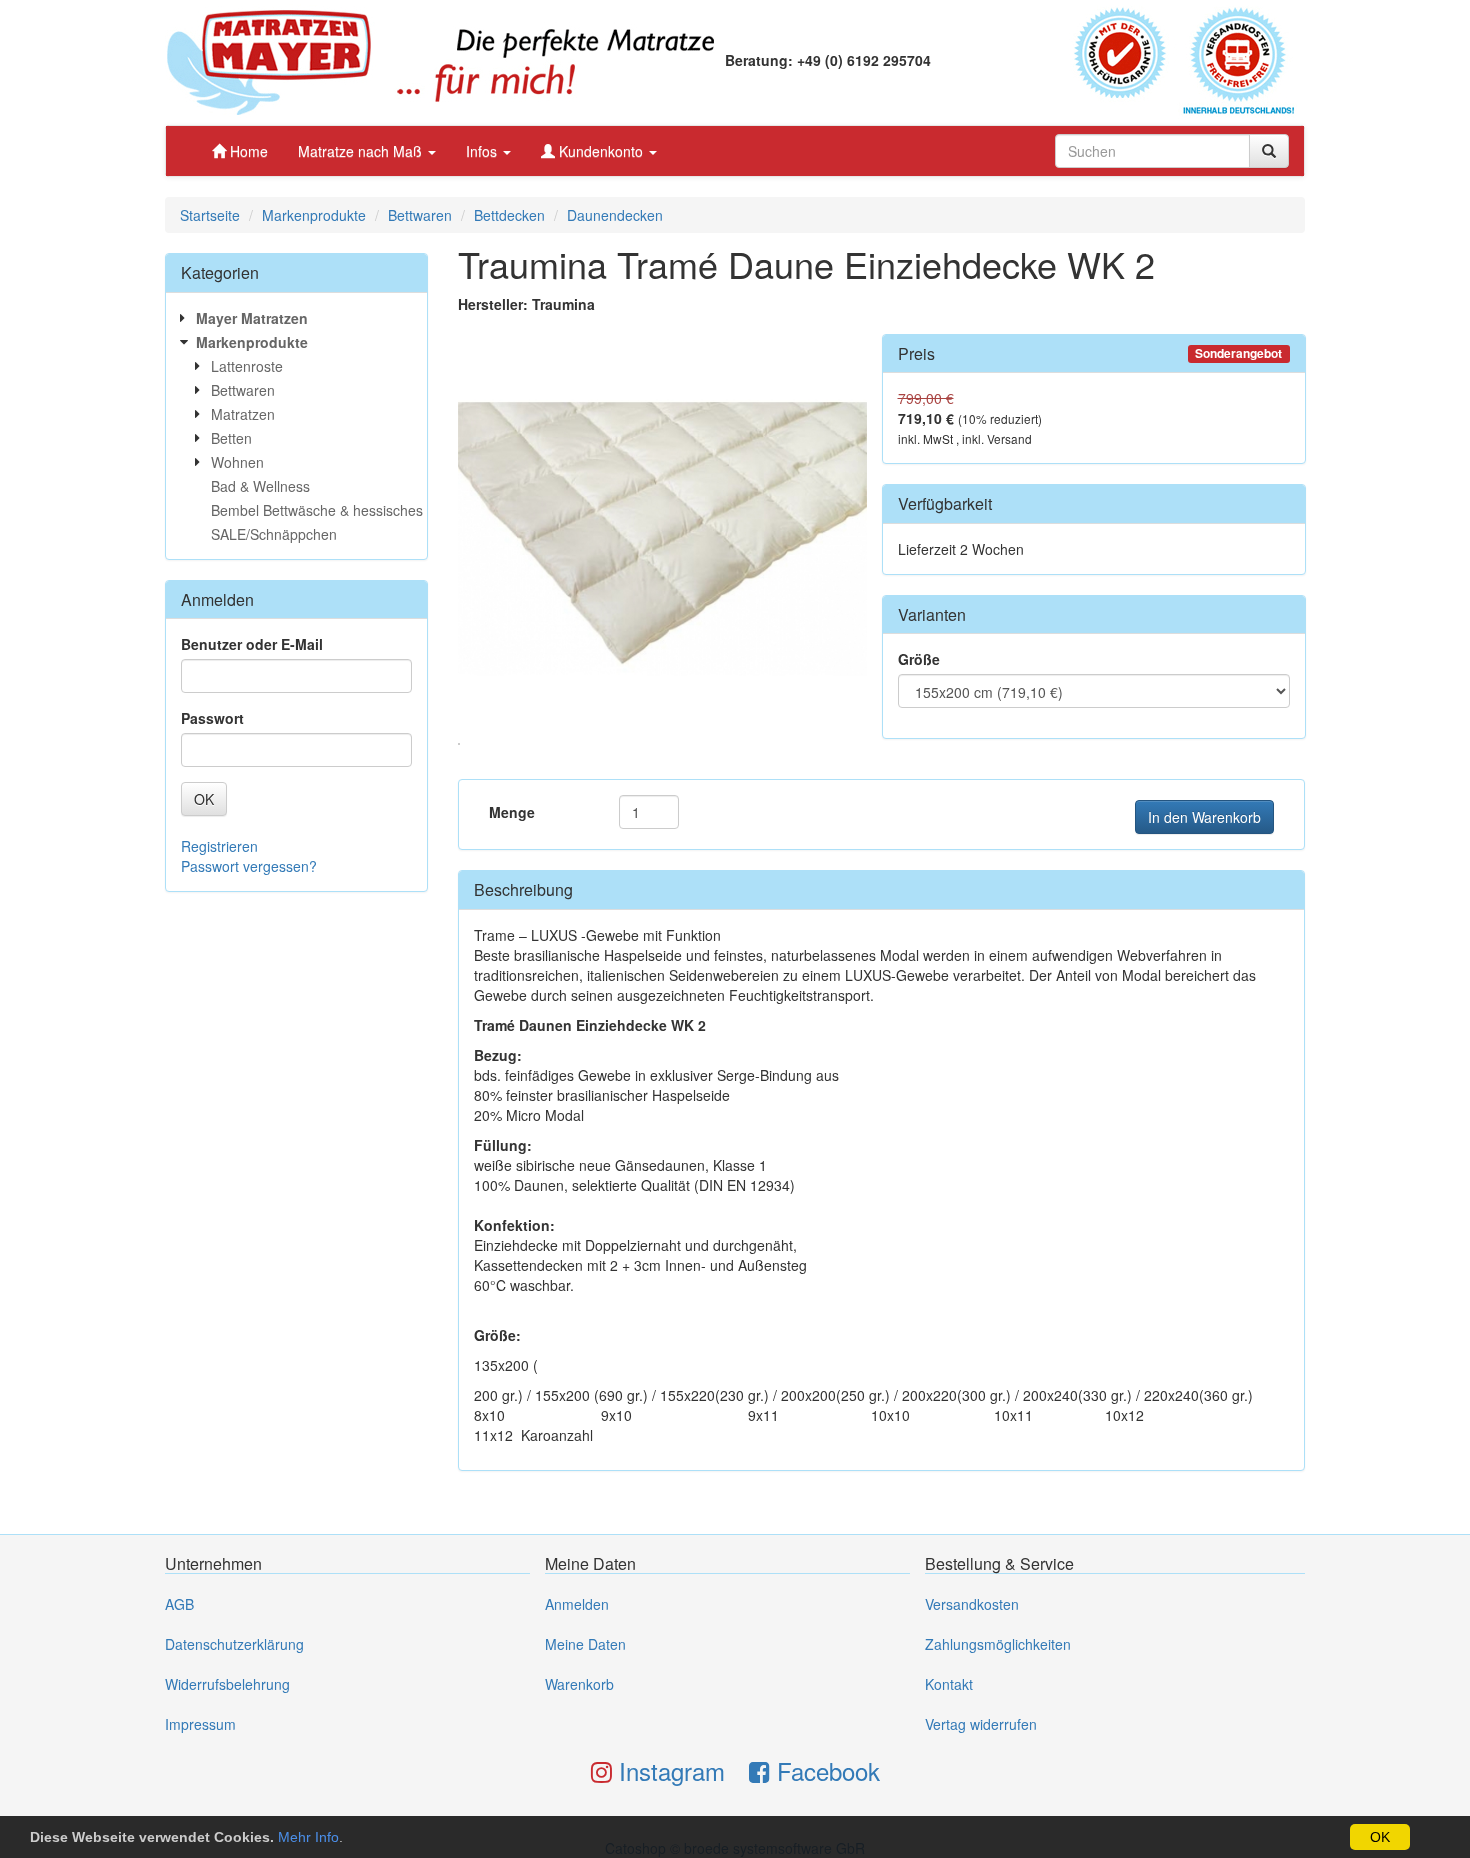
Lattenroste (247, 366)
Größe (919, 659)
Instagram (668, 1770)
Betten (231, 438)
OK (1380, 1837)
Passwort (212, 718)
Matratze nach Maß (362, 151)
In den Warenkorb (1204, 817)
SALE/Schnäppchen (274, 534)
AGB (179, 1604)
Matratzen (243, 414)
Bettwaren (420, 215)
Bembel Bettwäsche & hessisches (317, 510)
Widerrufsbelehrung (227, 1684)
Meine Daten (585, 1644)
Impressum (200, 1724)
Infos (483, 151)
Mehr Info (308, 1837)
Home (247, 151)
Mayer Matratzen (252, 318)
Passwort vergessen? (249, 866)
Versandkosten (972, 1604)
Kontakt (949, 1684)
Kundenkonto (601, 151)
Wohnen (237, 462)
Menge (512, 812)
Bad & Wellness (260, 486)
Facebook (825, 1770)
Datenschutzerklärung (234, 1644)
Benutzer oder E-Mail (252, 644)
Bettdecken (509, 215)
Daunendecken (615, 215)
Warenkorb (579, 1684)
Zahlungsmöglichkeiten (998, 1644)
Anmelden (577, 1604)
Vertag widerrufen (981, 1724)
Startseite (210, 215)
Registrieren (219, 846)
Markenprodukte (314, 215)
